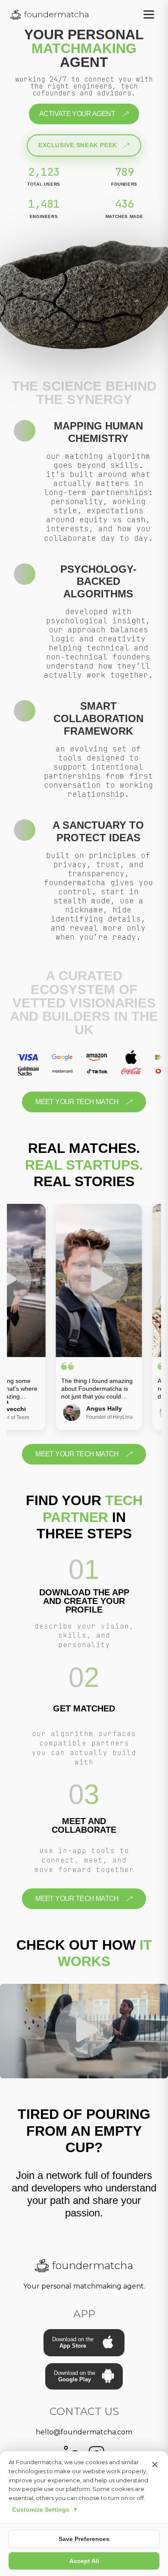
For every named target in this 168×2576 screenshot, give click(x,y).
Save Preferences (84, 2539)
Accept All (84, 2561)
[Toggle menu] (149, 14)
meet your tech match (77, 1102)
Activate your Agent (77, 114)
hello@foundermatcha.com (84, 2432)
